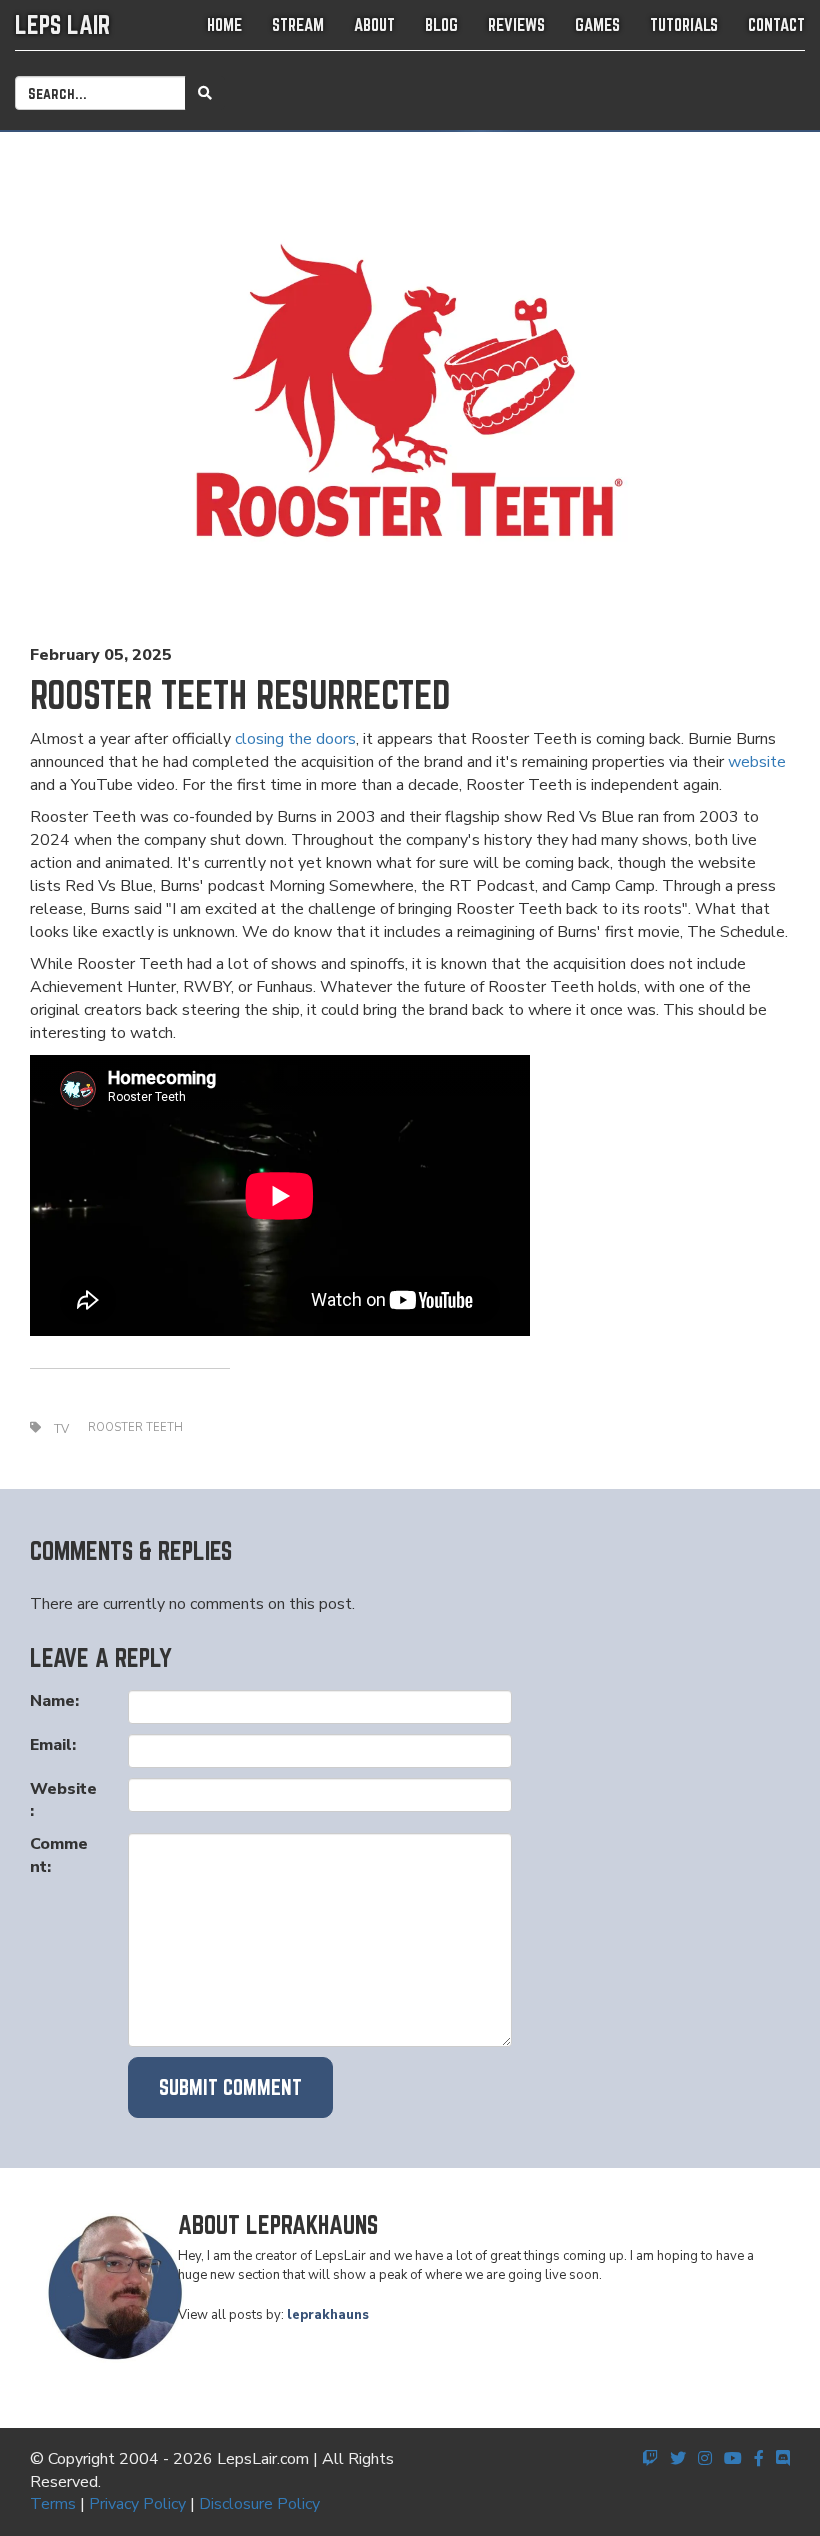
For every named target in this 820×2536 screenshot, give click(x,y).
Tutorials (684, 24)
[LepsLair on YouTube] (733, 2459)
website (757, 762)
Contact (776, 24)
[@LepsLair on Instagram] (705, 2459)
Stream (298, 24)
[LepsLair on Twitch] (650, 2459)
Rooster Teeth (135, 1427)
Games (597, 24)
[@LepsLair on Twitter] (678, 2459)
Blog (441, 24)
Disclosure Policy (259, 2504)
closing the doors (295, 739)
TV (61, 1429)
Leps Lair (62, 24)
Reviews (516, 24)
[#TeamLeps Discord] (783, 2459)
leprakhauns (328, 2315)
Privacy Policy (137, 2504)
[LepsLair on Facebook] (759, 2459)
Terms (53, 2504)
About (374, 24)
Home (224, 24)
